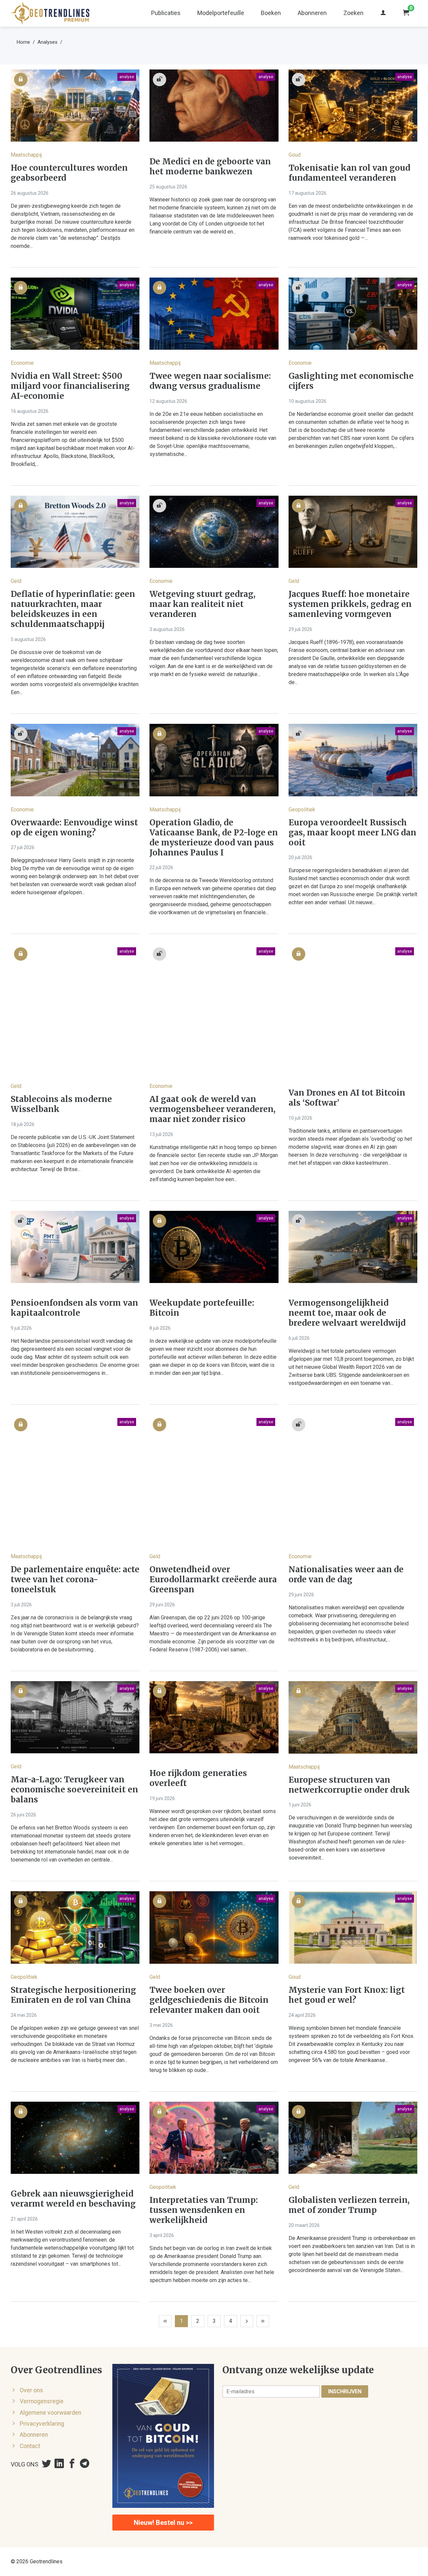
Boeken (271, 13)
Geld (16, 581)
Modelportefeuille (221, 13)
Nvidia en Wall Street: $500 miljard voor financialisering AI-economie (70, 386)
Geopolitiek (302, 810)
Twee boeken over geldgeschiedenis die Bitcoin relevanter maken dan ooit (209, 2000)
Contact (30, 2446)
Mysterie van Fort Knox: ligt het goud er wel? (347, 1995)
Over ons (31, 2390)
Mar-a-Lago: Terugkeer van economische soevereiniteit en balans (74, 1790)
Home (23, 42)
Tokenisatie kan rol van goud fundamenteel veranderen (349, 173)
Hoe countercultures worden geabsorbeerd (69, 173)
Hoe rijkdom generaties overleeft (198, 1778)
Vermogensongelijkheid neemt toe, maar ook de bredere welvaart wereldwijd (347, 1313)
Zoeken (353, 13)
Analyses (47, 42)
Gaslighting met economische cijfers (351, 381)
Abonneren (312, 13)
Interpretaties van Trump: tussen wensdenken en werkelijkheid (204, 2210)
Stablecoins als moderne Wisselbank (61, 1104)
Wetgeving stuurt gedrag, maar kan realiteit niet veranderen (202, 604)
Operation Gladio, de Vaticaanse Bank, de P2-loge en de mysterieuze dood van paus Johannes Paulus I (214, 838)
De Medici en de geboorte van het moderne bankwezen (210, 167)
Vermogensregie (42, 2401)
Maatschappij (26, 155)
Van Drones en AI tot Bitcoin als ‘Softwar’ (347, 1098)
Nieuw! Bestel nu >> (163, 2523)
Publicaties (166, 13)
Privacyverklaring (42, 2424)
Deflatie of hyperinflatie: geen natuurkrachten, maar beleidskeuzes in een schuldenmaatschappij (73, 609)
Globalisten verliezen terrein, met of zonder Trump (349, 2205)
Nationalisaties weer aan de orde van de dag (346, 1575)
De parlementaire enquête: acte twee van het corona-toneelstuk (75, 1580)
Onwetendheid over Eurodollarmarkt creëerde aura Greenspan (213, 1580)
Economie (22, 363)
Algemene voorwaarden (50, 2413)
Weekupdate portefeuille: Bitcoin (202, 1308)
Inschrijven (345, 2391)
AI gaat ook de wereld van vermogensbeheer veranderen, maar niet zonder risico (212, 1109)
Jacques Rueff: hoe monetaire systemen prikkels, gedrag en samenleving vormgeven (350, 604)
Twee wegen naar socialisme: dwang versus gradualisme (210, 381)
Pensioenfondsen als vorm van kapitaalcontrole (74, 1308)
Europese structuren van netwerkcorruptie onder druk (349, 1785)
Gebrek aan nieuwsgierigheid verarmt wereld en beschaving (73, 2199)
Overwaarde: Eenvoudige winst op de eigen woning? (74, 828)
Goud (295, 155)
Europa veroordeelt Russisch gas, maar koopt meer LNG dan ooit (352, 833)
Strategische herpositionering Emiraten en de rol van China (73, 1995)
